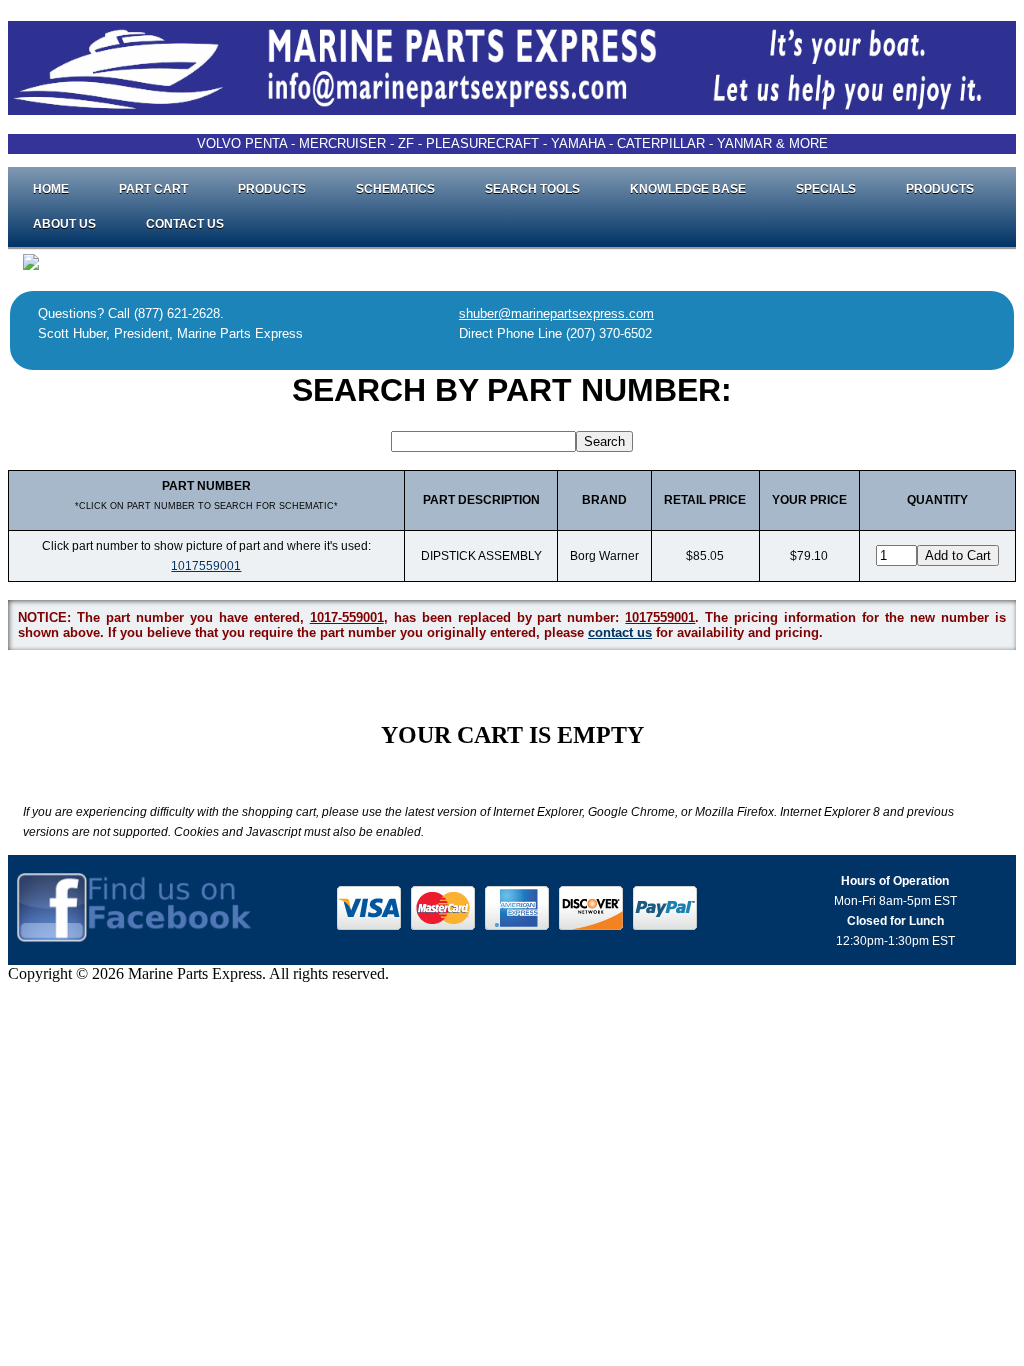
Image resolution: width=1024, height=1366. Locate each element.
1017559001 (206, 566)
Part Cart (153, 189)
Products (272, 189)
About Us (64, 224)
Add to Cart (958, 555)
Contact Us (185, 224)
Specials (826, 189)
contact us (620, 632)
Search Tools (532, 189)
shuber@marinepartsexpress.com (556, 313)
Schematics (395, 189)
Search (604, 441)
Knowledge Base (688, 189)
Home (51, 189)
